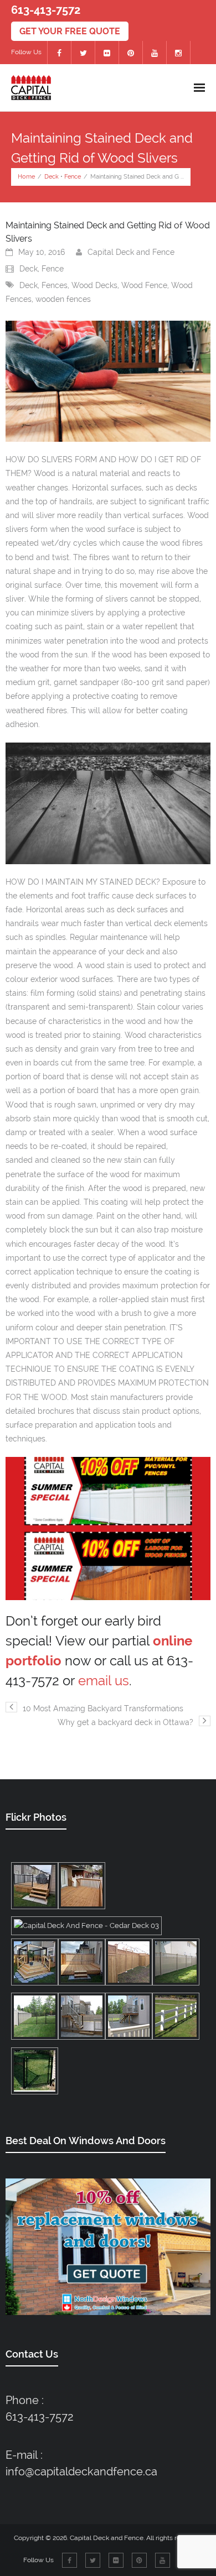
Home (26, 177)
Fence (73, 177)
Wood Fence (144, 285)
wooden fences (63, 299)
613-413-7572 (40, 2417)
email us (104, 1681)
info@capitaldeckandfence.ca (81, 2472)
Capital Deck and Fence (131, 252)
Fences (55, 285)
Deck (52, 177)
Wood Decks (94, 285)
